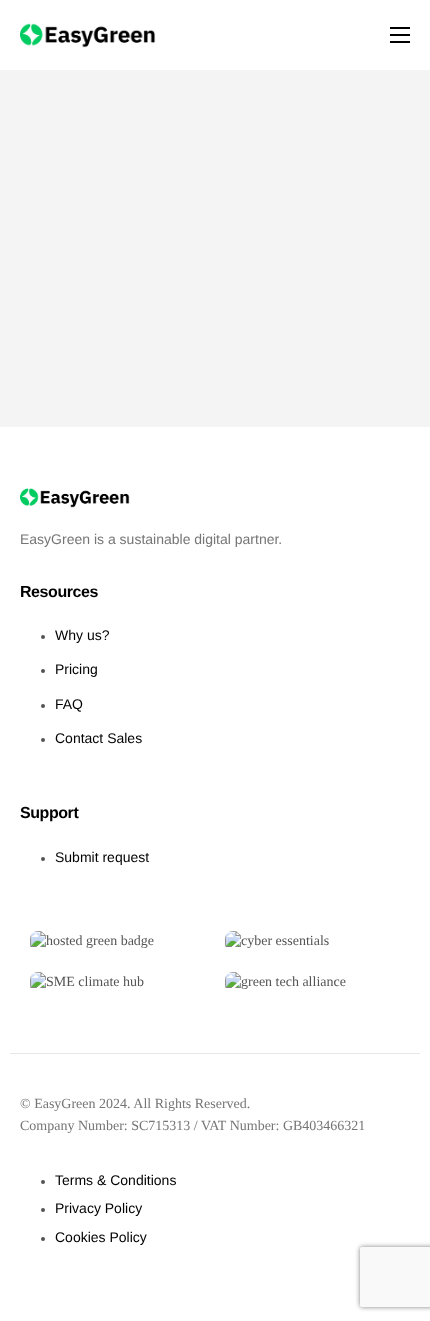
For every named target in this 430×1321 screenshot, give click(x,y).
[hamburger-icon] (400, 35)
